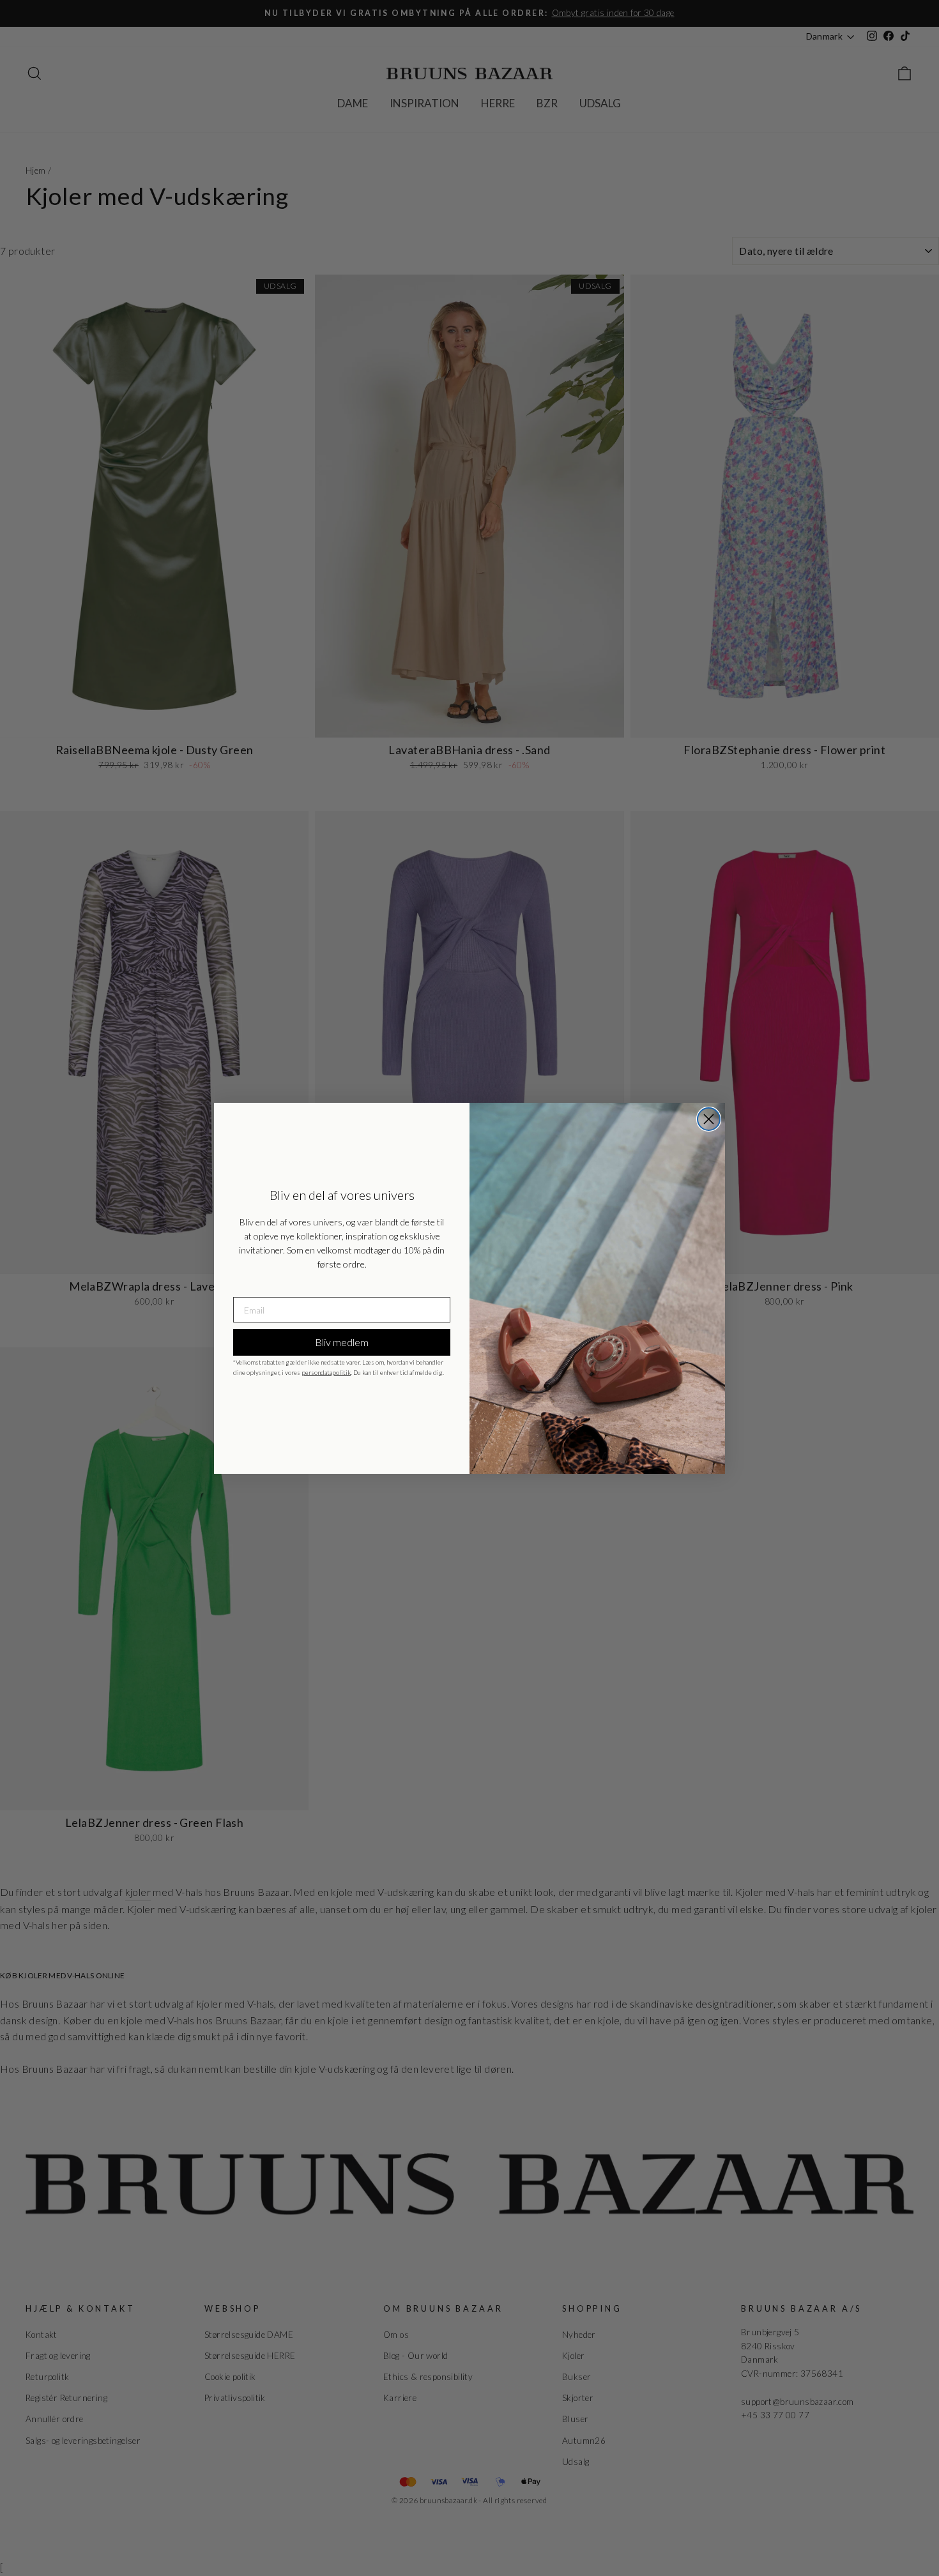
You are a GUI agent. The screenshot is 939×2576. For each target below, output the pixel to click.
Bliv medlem (342, 1342)
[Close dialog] (709, 1119)
